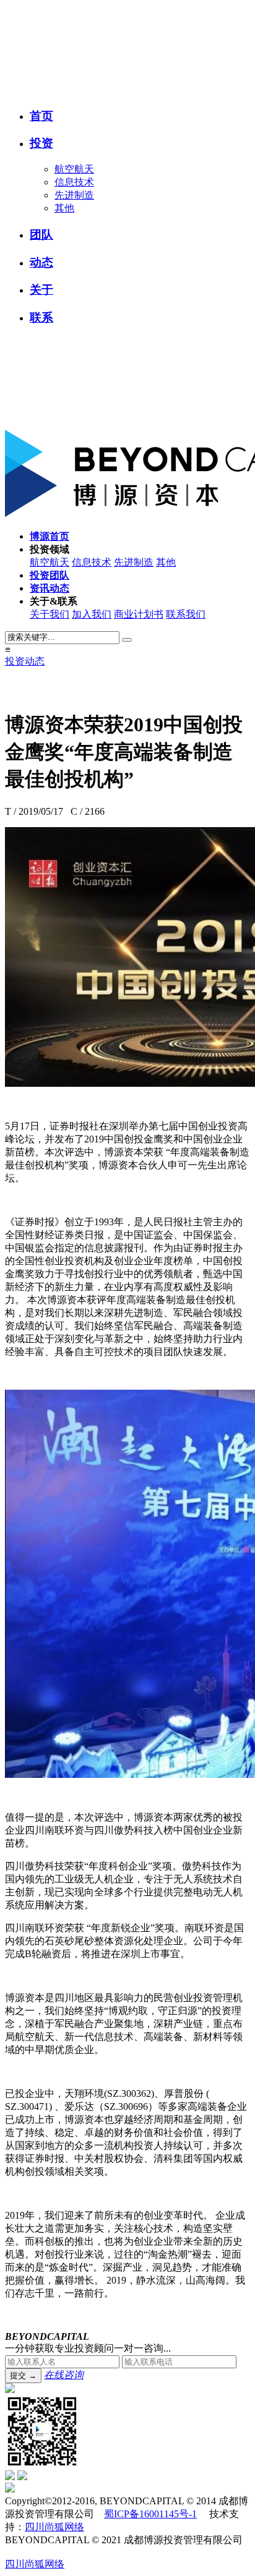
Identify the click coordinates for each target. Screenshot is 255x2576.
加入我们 (92, 614)
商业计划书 (139, 614)
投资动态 (25, 661)
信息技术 (74, 182)
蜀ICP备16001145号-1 (150, 2514)
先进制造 (74, 195)
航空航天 (74, 169)
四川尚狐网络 (54, 2527)
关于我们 (50, 614)
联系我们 (186, 614)
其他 (64, 208)
